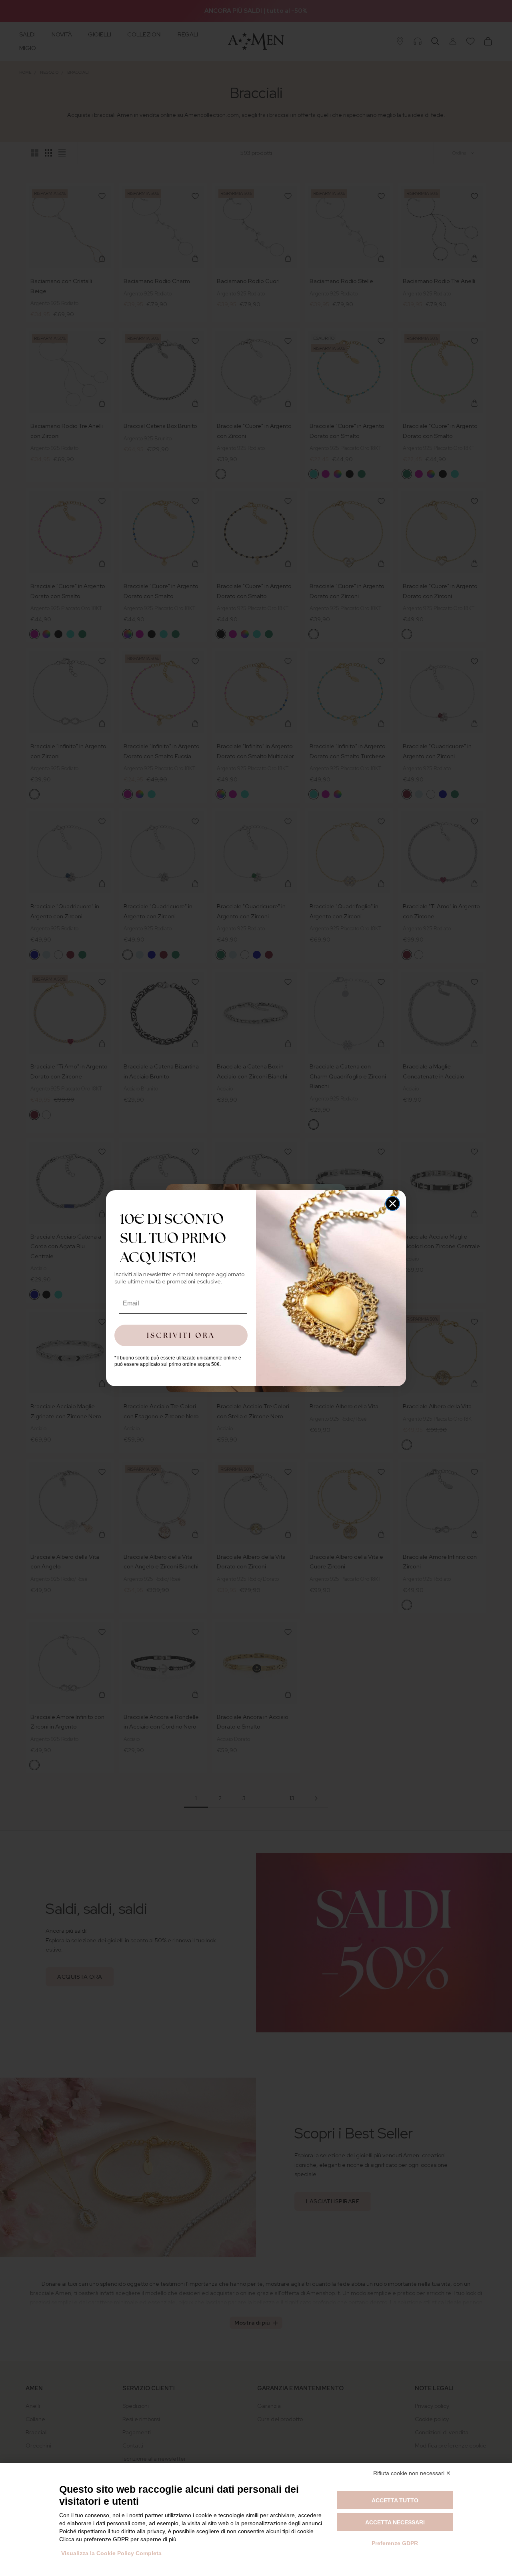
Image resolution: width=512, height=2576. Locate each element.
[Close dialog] (393, 1204)
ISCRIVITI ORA (181, 1335)
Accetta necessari (395, 2522)
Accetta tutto (395, 2500)
